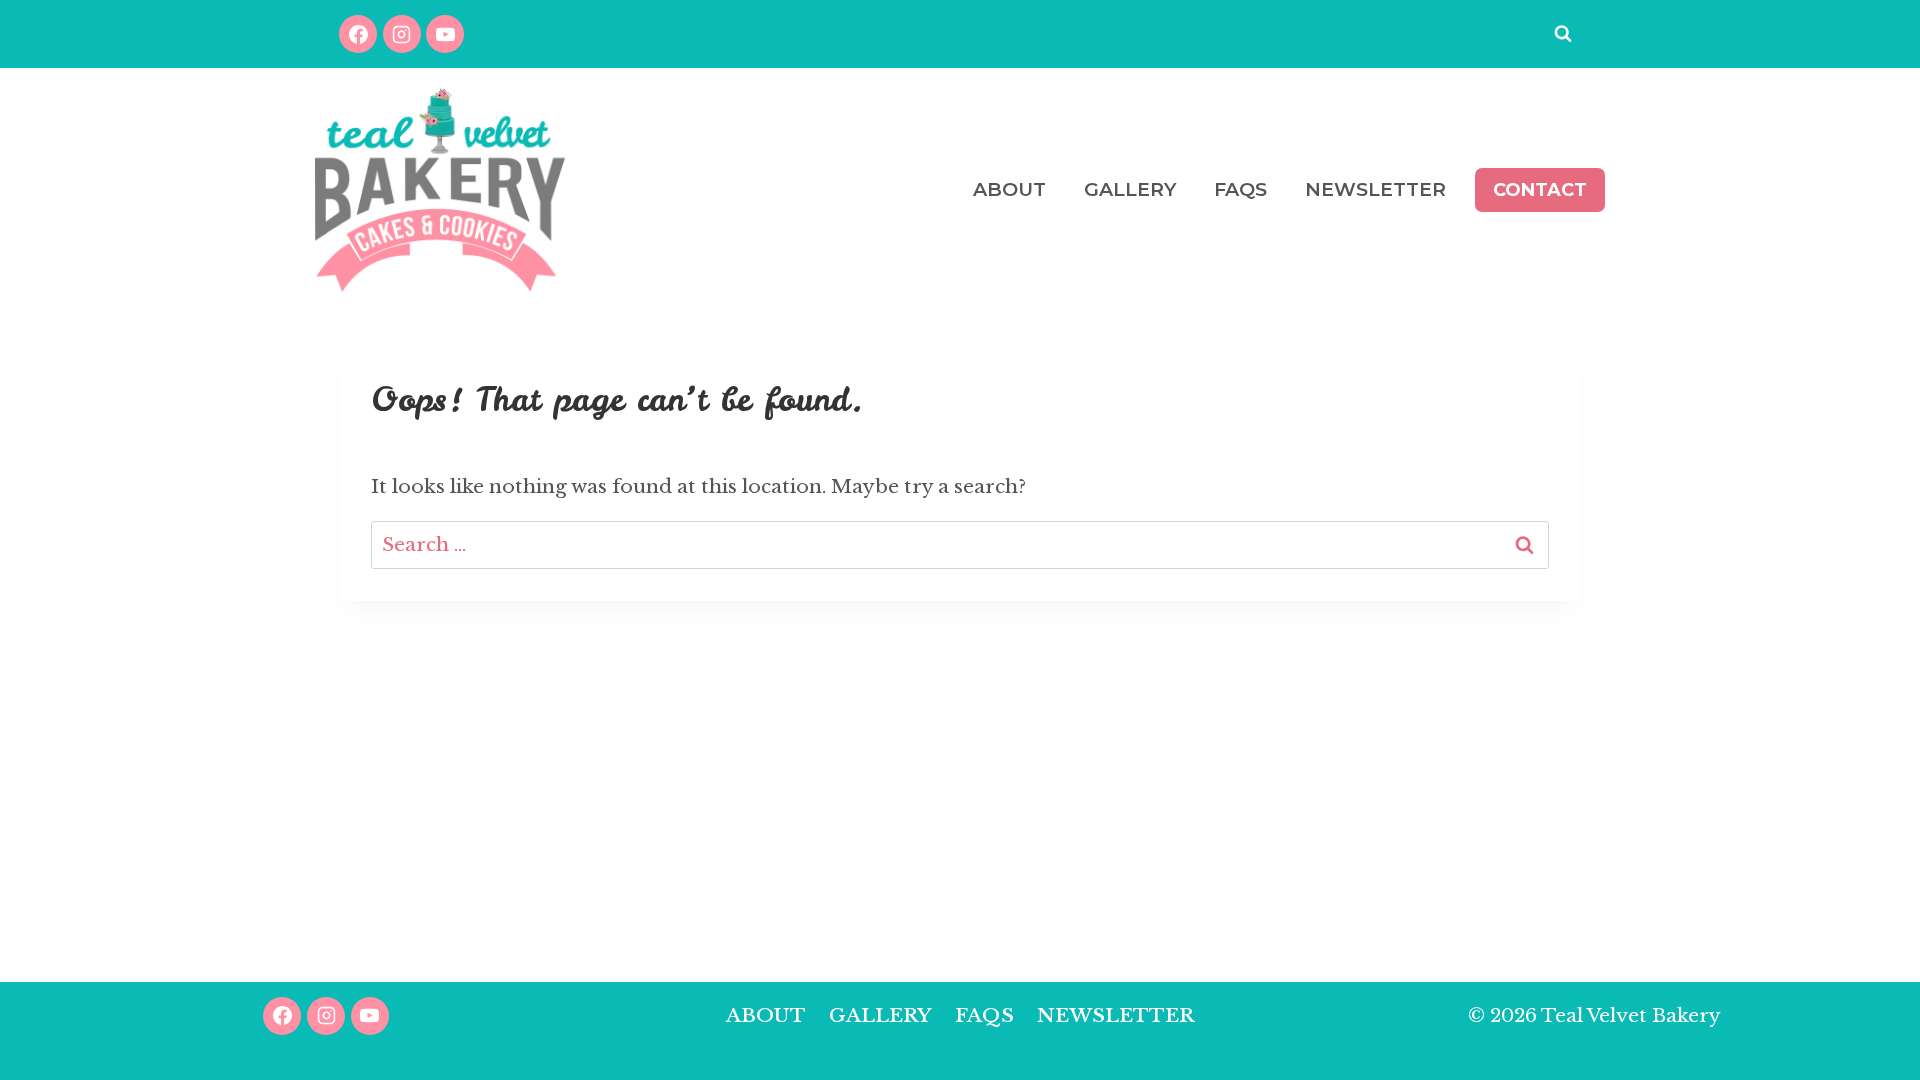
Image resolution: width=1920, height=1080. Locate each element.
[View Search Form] (1563, 34)
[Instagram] (402, 34)
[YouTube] (445, 34)
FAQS (1240, 189)
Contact (1540, 190)
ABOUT (1009, 189)
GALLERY (1130, 189)
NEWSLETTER (1375, 189)
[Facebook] (358, 34)
